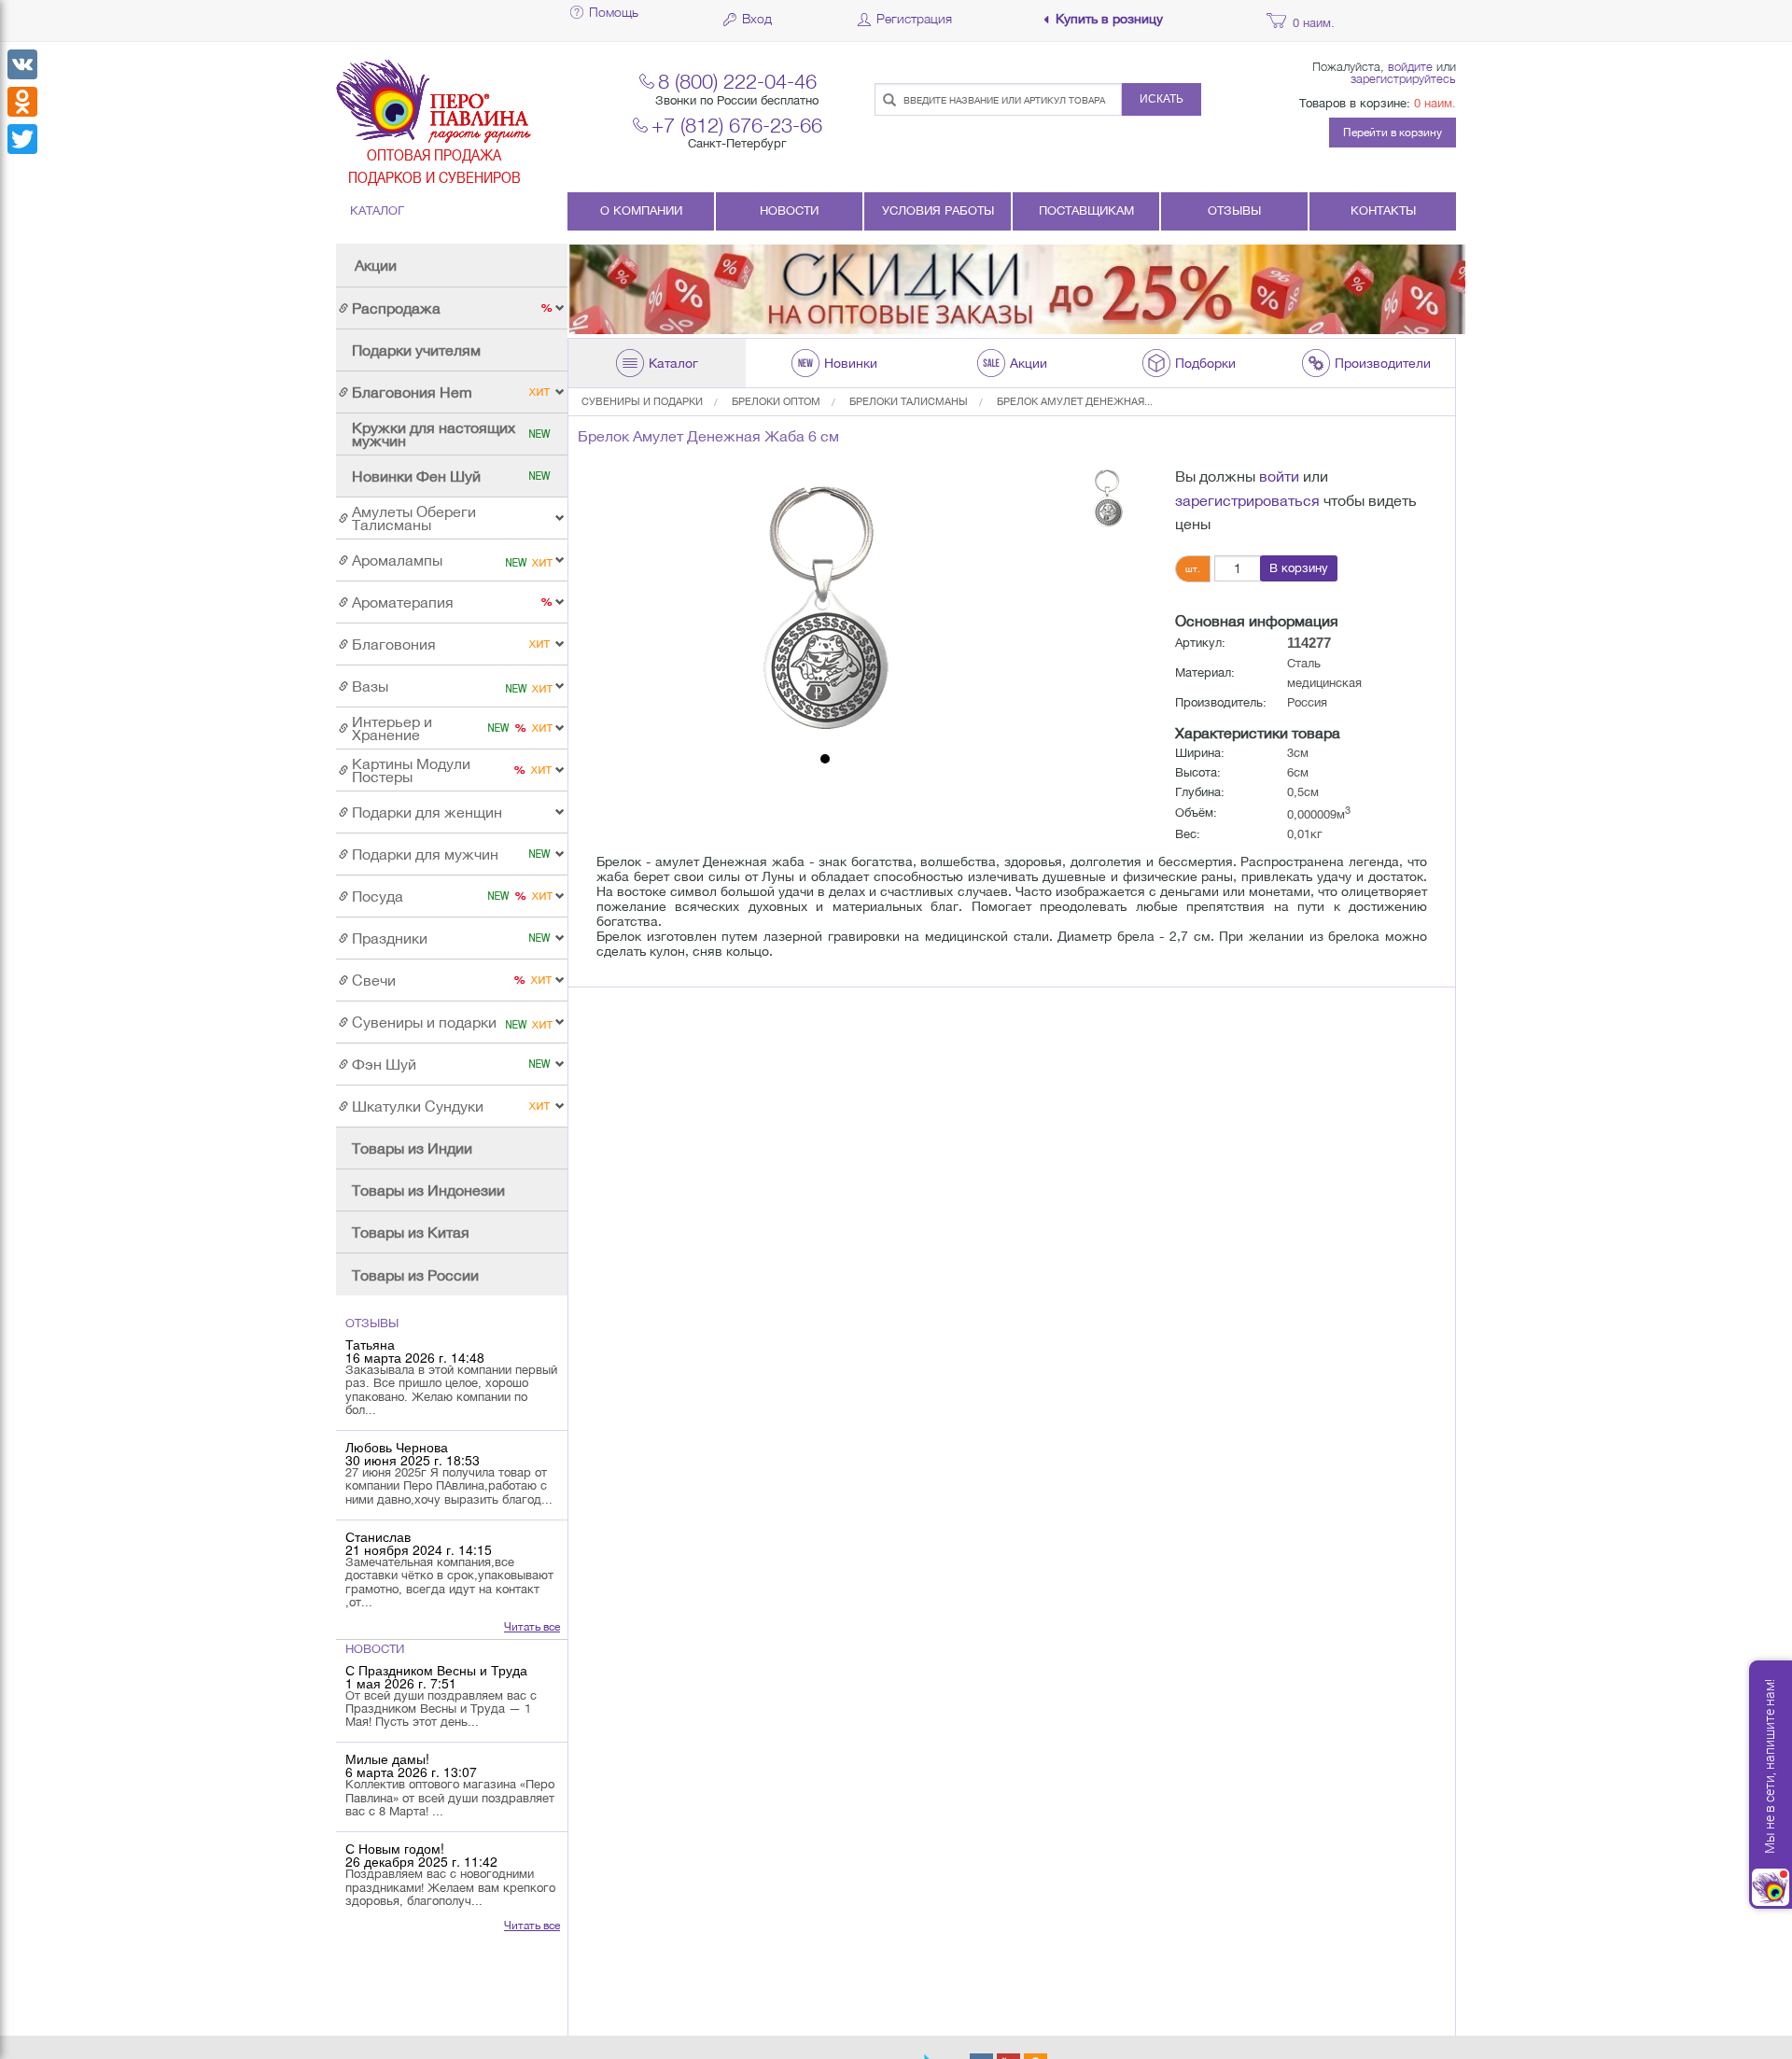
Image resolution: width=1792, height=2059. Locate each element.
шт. (1193, 568)
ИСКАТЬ (1162, 99)
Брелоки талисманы (909, 401)
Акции (376, 265)
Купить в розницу (1109, 19)
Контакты (1383, 210)
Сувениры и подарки (642, 401)
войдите (1410, 66)
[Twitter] (22, 139)
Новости (789, 210)
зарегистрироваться (1247, 500)
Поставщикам (1086, 210)
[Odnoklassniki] (22, 102)
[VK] (22, 64)
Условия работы (938, 210)
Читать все (532, 1627)
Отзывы (1234, 210)
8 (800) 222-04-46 (737, 81)
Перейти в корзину (1393, 133)
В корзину (1299, 568)
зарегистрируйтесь (1403, 78)
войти (1279, 476)
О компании (641, 210)
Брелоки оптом (776, 401)
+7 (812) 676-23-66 (737, 125)
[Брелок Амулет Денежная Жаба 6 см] (825, 605)
